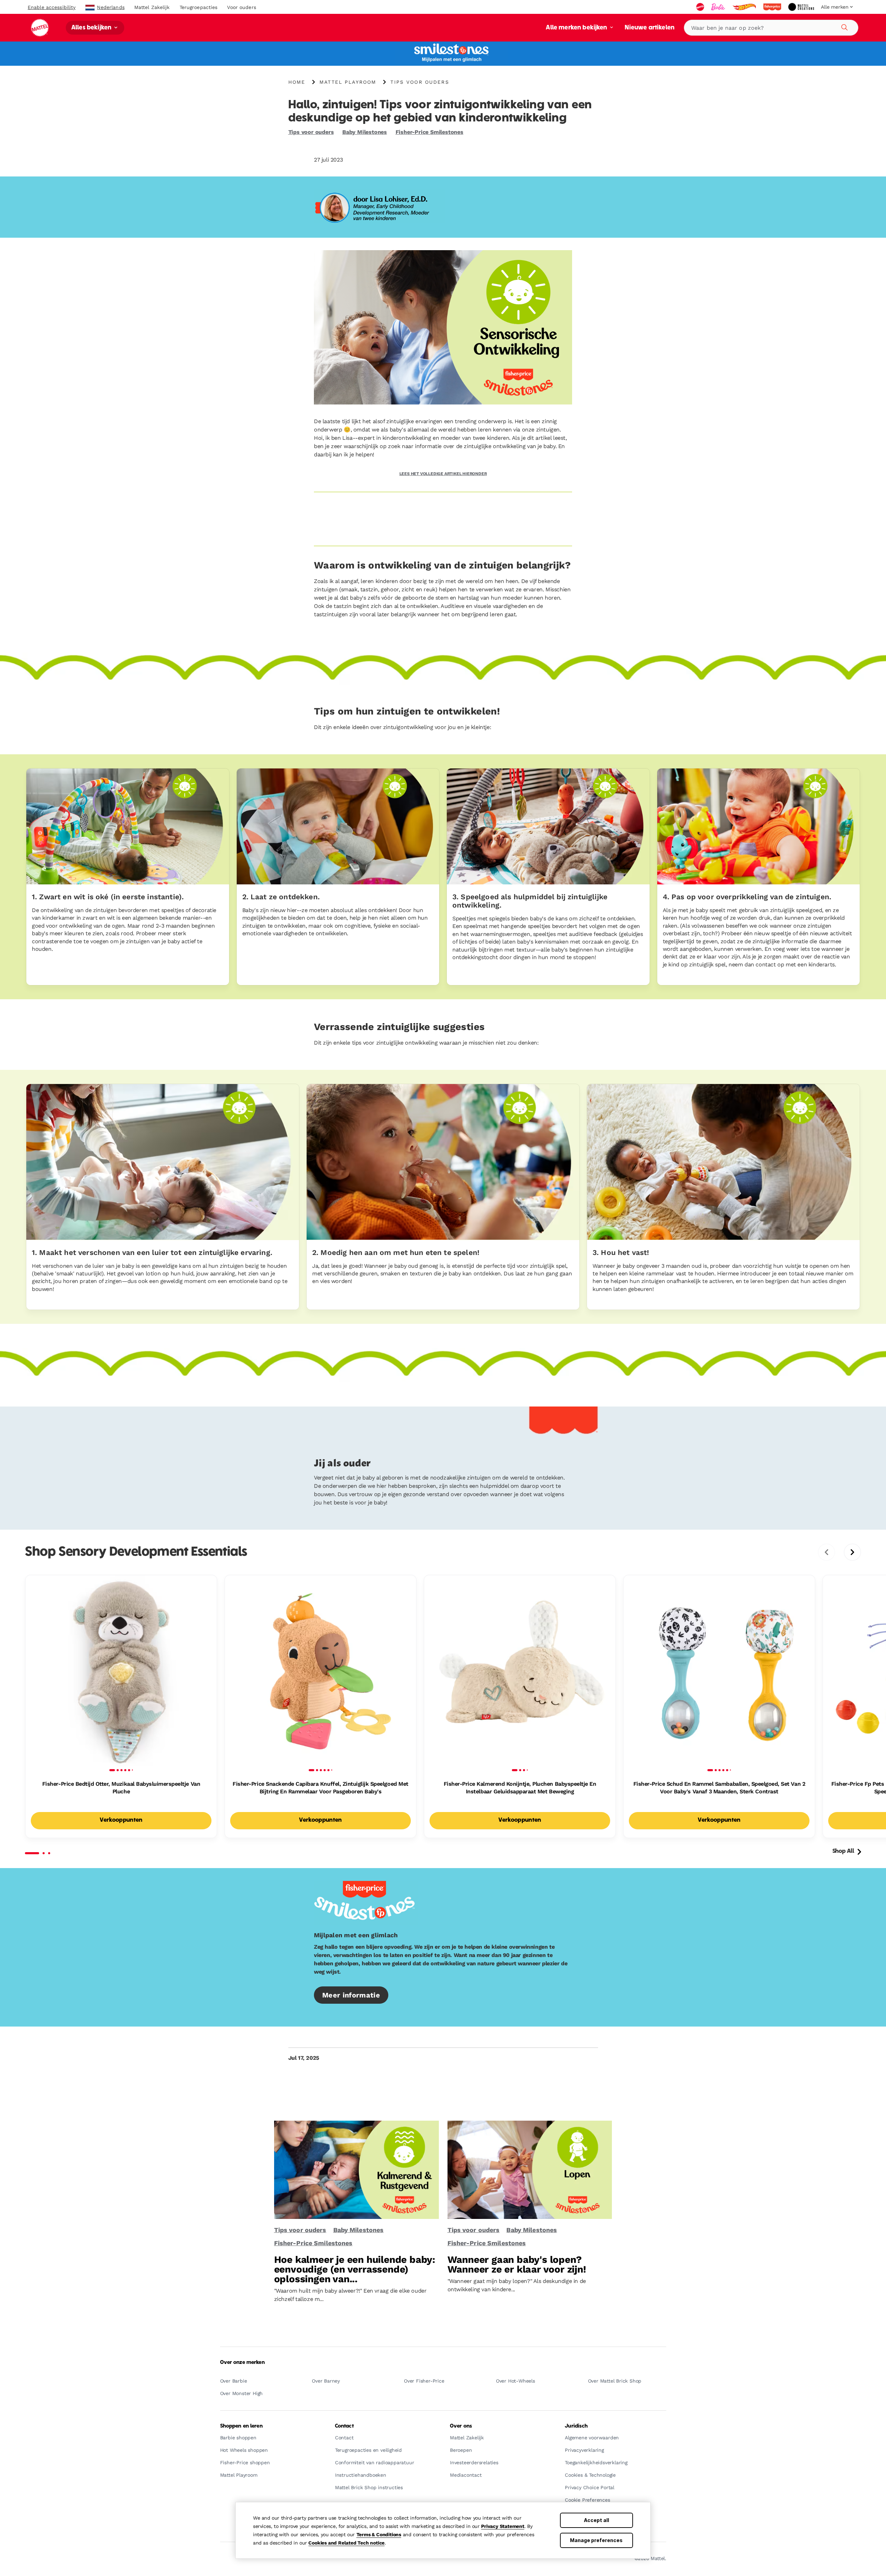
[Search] (843, 26)
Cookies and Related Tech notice (346, 2543)
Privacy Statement (503, 2526)
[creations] (802, 7)
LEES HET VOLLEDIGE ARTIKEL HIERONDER (443, 474)
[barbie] (719, 7)
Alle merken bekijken (577, 28)
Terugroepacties (199, 7)
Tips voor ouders (311, 132)
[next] (852, 1552)
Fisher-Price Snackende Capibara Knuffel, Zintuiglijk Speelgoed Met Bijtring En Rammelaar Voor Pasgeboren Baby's (320, 1788)
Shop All (843, 1851)
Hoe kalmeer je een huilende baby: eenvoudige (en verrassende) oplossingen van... (355, 2269)
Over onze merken (242, 2363)
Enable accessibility (52, 7)
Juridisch (576, 2426)
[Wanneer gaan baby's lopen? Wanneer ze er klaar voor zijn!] (530, 2170)
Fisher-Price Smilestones (430, 132)
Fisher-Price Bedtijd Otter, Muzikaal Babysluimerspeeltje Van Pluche (121, 1788)
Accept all (596, 2520)
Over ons (461, 2426)
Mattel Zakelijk (152, 7)
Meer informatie (351, 1995)
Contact (344, 2426)
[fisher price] (773, 7)
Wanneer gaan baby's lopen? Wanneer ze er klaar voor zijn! (517, 2264)
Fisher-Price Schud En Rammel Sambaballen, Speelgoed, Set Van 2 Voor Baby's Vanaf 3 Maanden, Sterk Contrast (719, 1788)
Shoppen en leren (241, 2426)
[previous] (826, 1552)
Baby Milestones (365, 132)
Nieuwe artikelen (650, 28)
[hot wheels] (745, 7)
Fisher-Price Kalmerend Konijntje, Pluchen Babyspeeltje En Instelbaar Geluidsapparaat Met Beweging (520, 1788)
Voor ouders (241, 7)
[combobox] (771, 28)
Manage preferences (596, 2540)
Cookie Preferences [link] (587, 2500)
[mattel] (701, 7)
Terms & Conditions (379, 2534)
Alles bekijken (92, 28)
